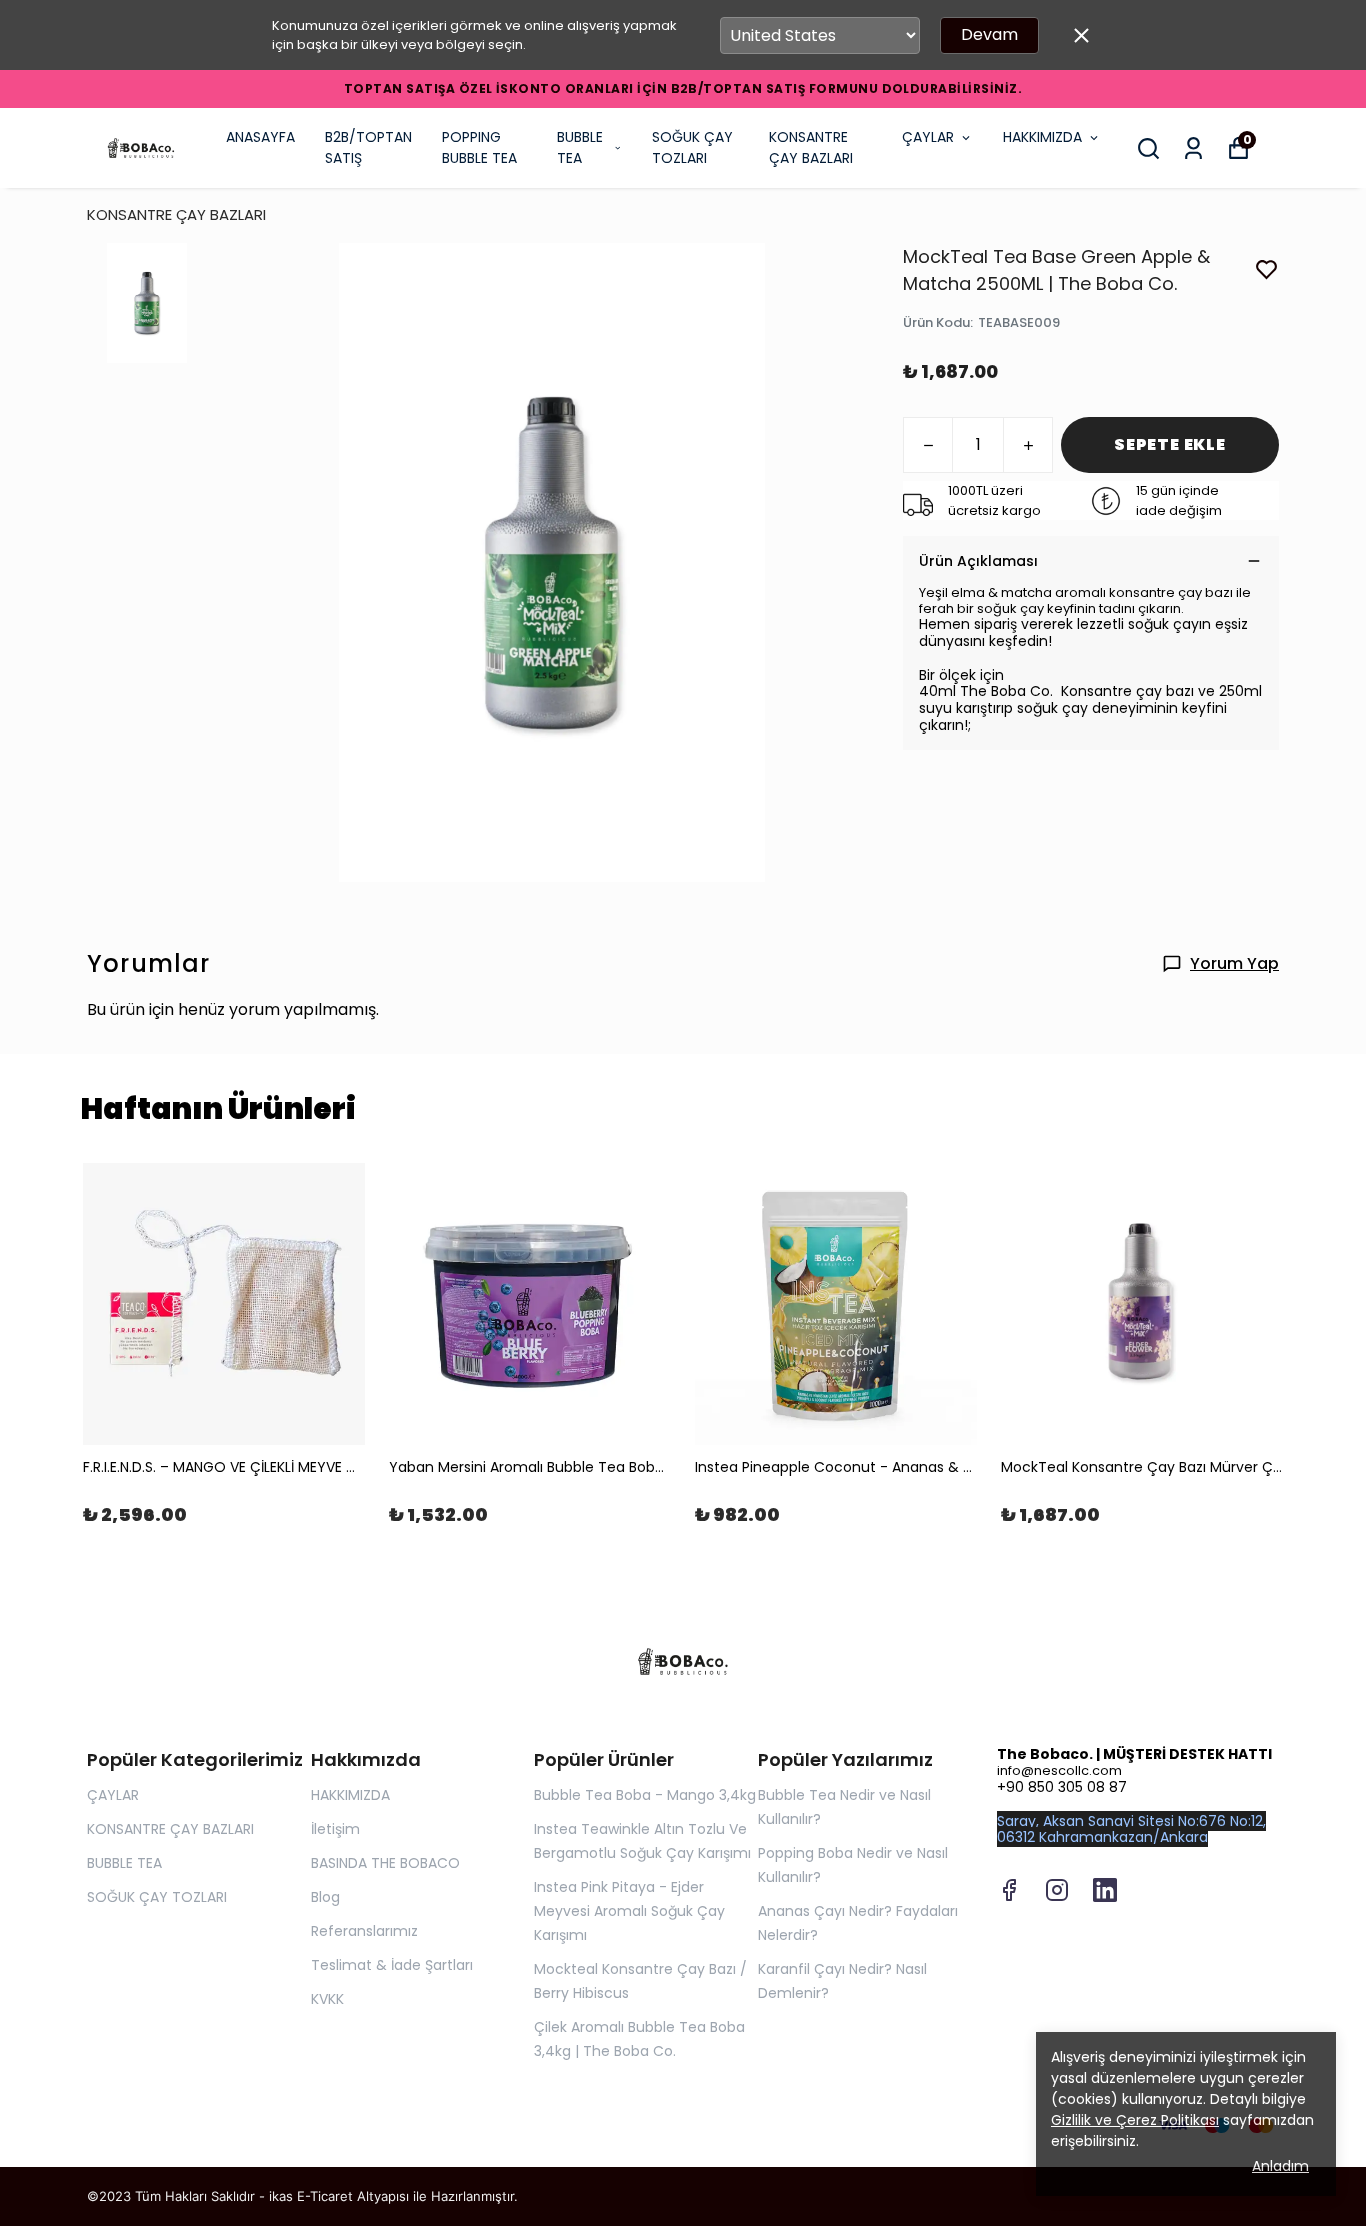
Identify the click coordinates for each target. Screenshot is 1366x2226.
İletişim (335, 1829)
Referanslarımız (364, 1931)
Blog (325, 1897)
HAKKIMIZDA (1042, 137)
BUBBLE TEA (580, 147)
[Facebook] (1009, 1890)
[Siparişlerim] (1193, 148)
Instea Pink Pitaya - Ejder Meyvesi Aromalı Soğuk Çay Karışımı (629, 1911)
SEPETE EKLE (1170, 444)
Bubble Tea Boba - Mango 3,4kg (645, 1795)
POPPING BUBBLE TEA (479, 147)
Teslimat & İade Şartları (392, 1965)
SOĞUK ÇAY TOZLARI (692, 147)
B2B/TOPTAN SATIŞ (368, 147)
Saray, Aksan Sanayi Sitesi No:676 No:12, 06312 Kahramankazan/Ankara (1131, 1829)
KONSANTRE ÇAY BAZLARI (811, 147)
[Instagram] (1057, 1890)
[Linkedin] (1105, 1890)
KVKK (327, 1999)
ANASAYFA (260, 137)
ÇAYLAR (928, 137)
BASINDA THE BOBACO (385, 1863)
